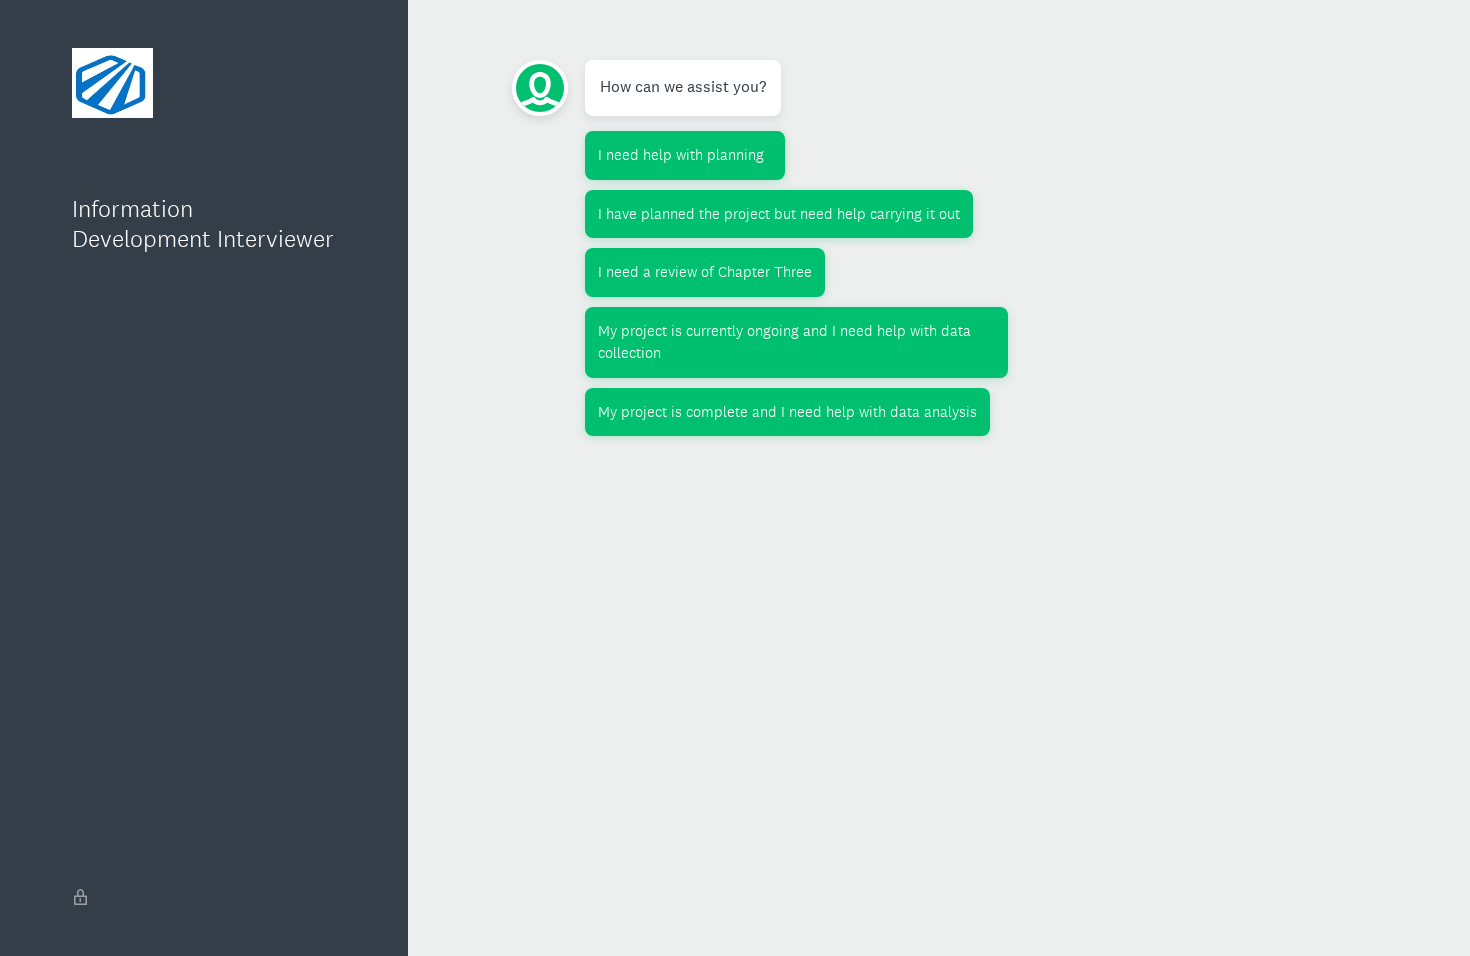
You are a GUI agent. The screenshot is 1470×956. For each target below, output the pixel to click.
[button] (685, 155)
